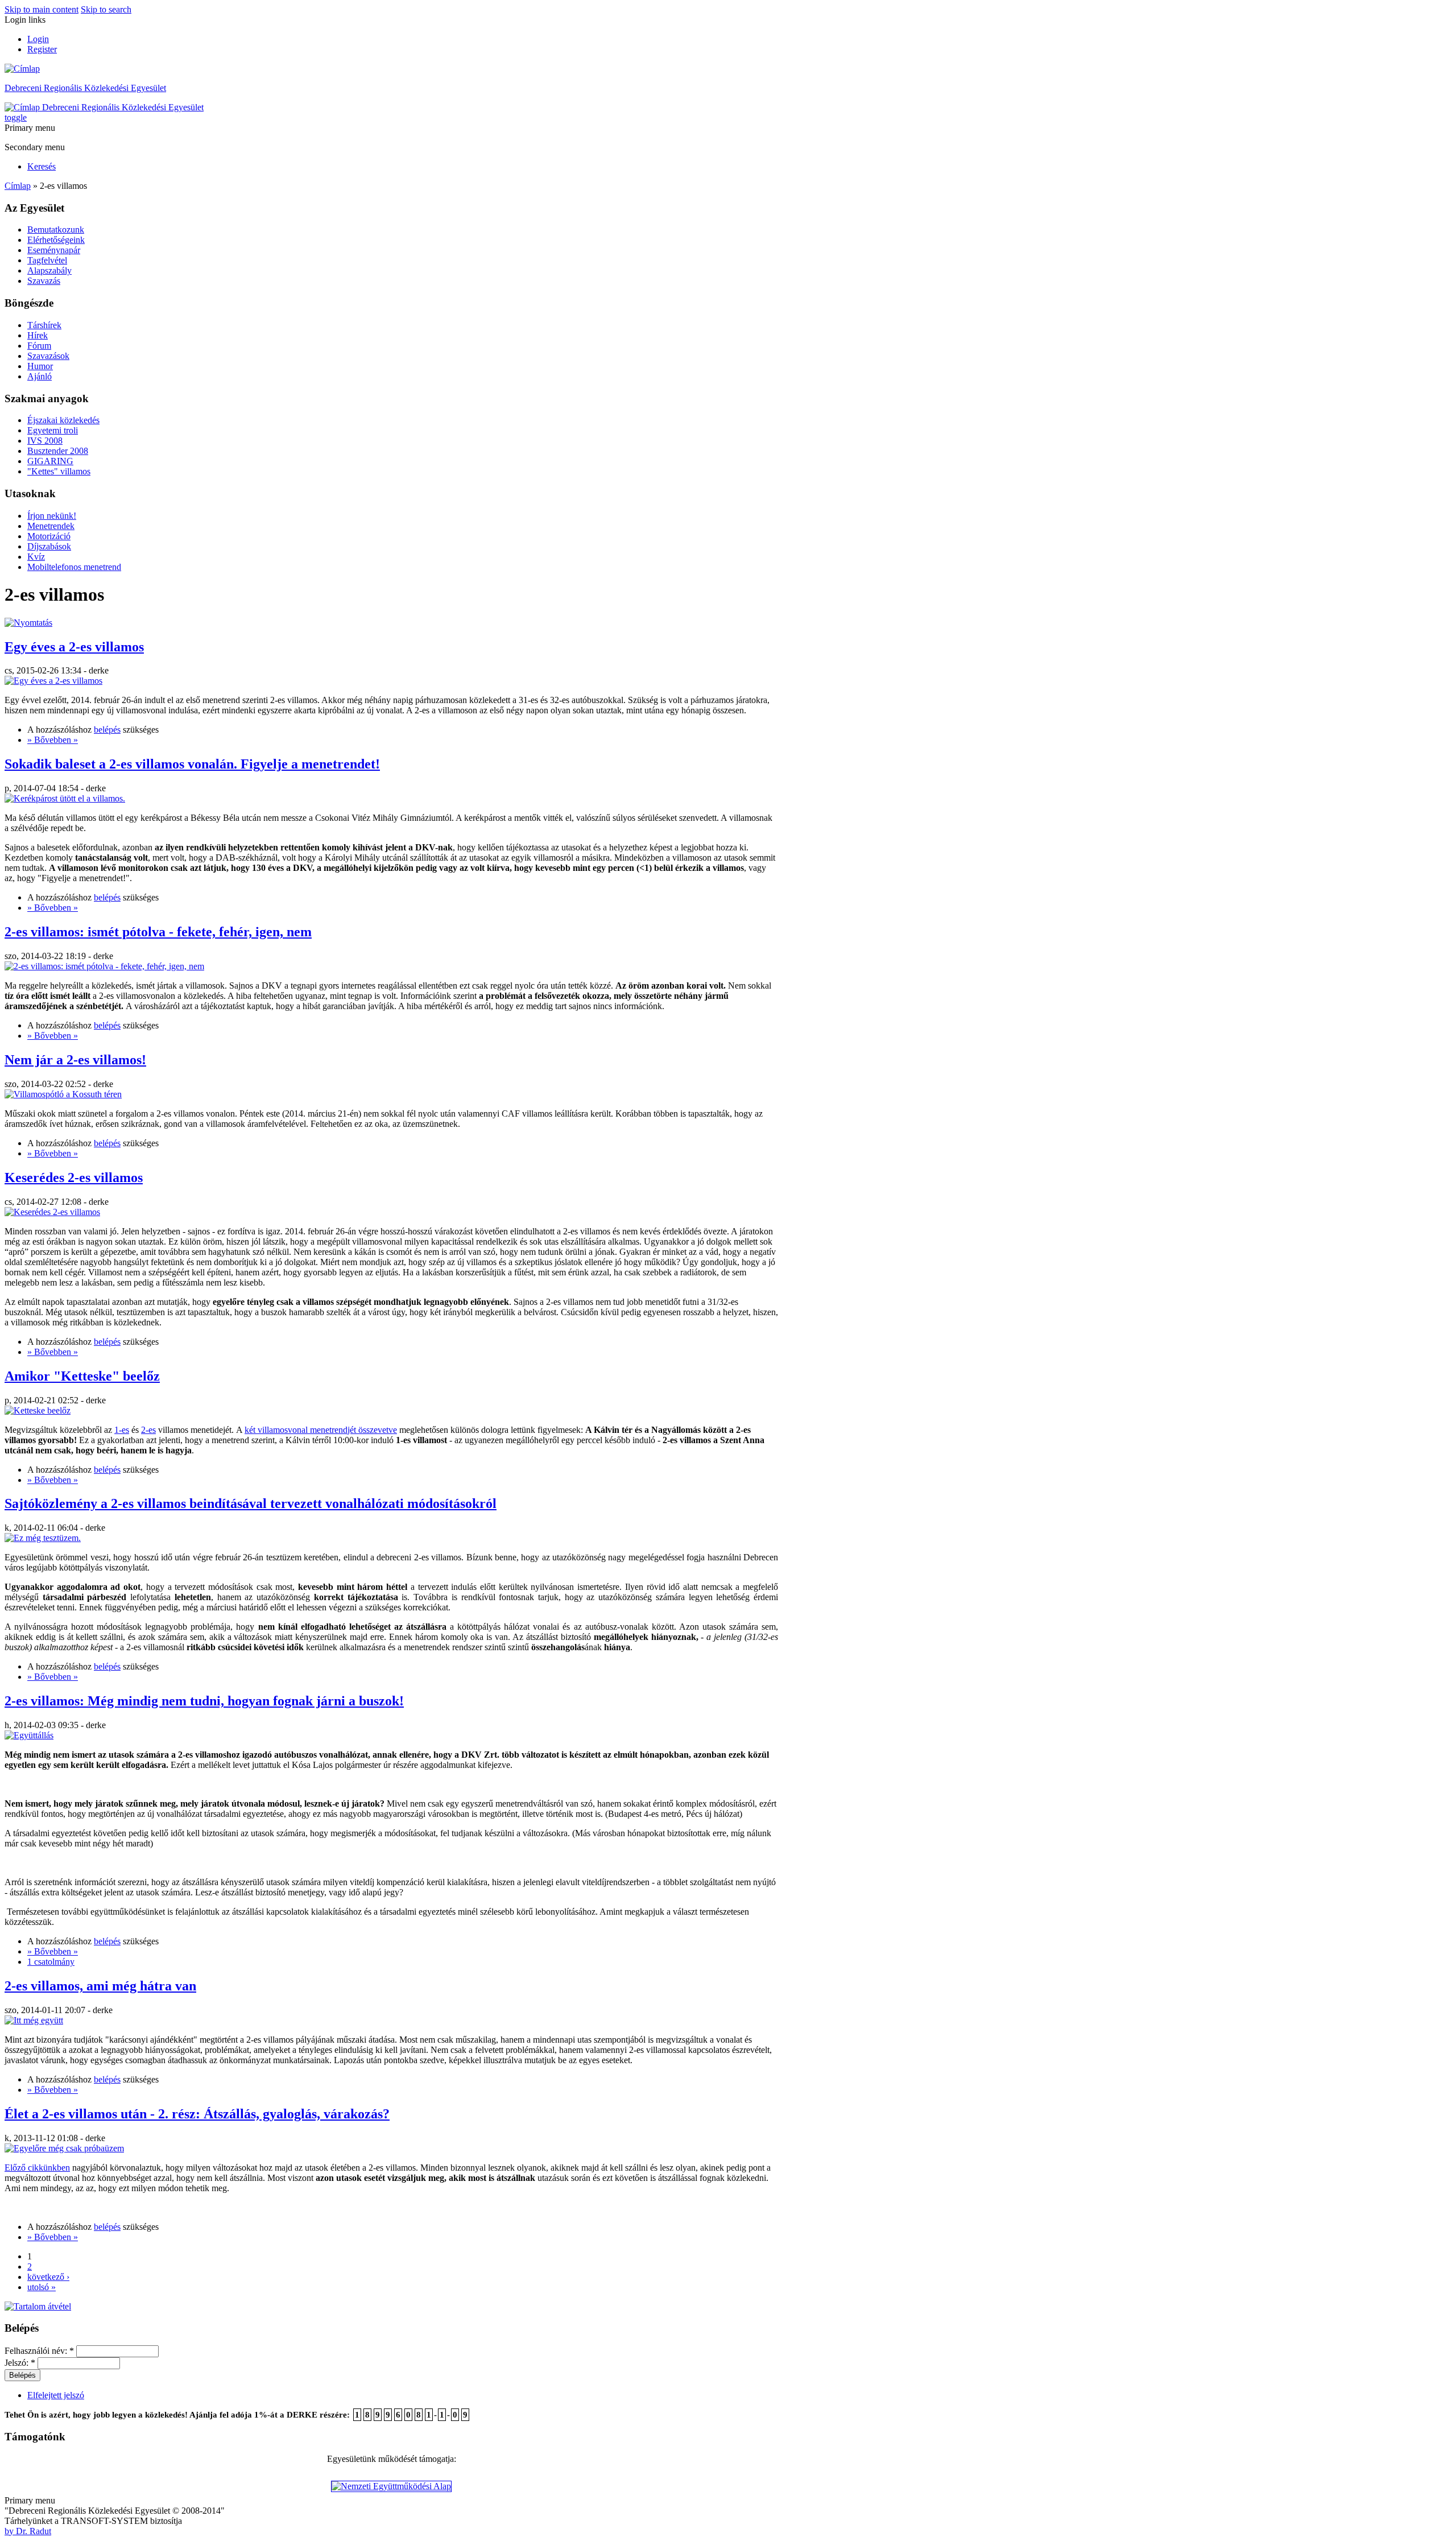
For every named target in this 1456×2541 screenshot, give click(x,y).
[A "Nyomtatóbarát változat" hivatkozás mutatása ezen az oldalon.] (28, 623)
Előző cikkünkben (37, 2168)
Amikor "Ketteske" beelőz (82, 1376)
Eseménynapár (54, 250)
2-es (148, 1430)
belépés (107, 730)
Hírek (38, 335)
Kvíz (36, 557)
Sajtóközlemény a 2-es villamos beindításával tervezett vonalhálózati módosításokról (251, 1503)
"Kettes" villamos (59, 471)
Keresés (42, 166)
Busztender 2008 (58, 451)
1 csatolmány (51, 1962)
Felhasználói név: (39, 2351)
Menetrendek (51, 526)
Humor (40, 366)
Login (38, 39)
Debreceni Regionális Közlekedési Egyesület (85, 88)
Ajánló (40, 376)
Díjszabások (49, 546)
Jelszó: (20, 2363)
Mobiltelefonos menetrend (74, 567)
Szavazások (48, 356)
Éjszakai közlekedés (63, 420)
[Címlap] (22, 69)
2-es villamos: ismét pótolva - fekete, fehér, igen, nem (158, 932)
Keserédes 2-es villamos (74, 1177)
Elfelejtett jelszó (56, 2395)
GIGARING (50, 461)
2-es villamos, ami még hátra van (100, 1986)
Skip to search (106, 9)
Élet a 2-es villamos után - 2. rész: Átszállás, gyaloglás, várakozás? (197, 2114)
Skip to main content (42, 9)
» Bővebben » (53, 740)
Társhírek (44, 325)
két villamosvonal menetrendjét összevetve (321, 1430)
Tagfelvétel (47, 260)
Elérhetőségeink (56, 240)
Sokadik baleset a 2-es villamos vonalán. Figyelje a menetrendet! (192, 764)
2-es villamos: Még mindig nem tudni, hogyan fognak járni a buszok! (204, 1701)
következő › (48, 2277)
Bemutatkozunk (56, 230)
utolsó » (42, 2287)
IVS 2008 (45, 441)
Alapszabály (49, 270)
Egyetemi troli (53, 430)
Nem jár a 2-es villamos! (75, 1060)
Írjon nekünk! (52, 516)
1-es (122, 1430)
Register (42, 49)
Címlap (18, 186)
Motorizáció (49, 536)
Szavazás (44, 281)
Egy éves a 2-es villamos (74, 647)
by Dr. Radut (28, 2531)
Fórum (39, 346)
